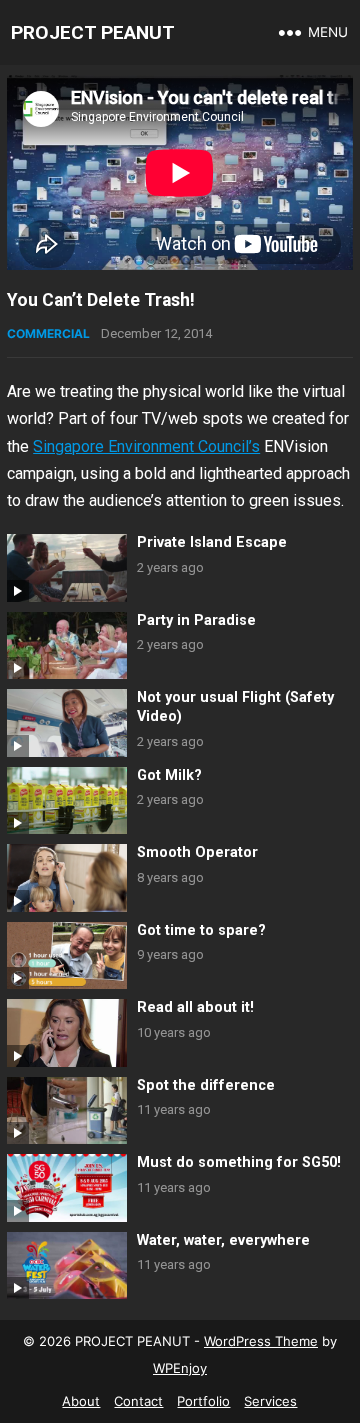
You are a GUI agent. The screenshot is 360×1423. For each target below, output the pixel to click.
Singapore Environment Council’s (146, 446)
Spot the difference (206, 1085)
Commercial (48, 333)
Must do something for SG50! (239, 1162)
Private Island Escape (212, 542)
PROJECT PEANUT (93, 32)
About (81, 1401)
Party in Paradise (196, 620)
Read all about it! (195, 1007)
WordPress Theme (261, 1341)
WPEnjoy (180, 1368)
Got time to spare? (201, 930)
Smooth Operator (197, 852)
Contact (138, 1401)
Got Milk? (169, 775)
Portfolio (203, 1401)
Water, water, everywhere (223, 1240)
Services (270, 1401)
